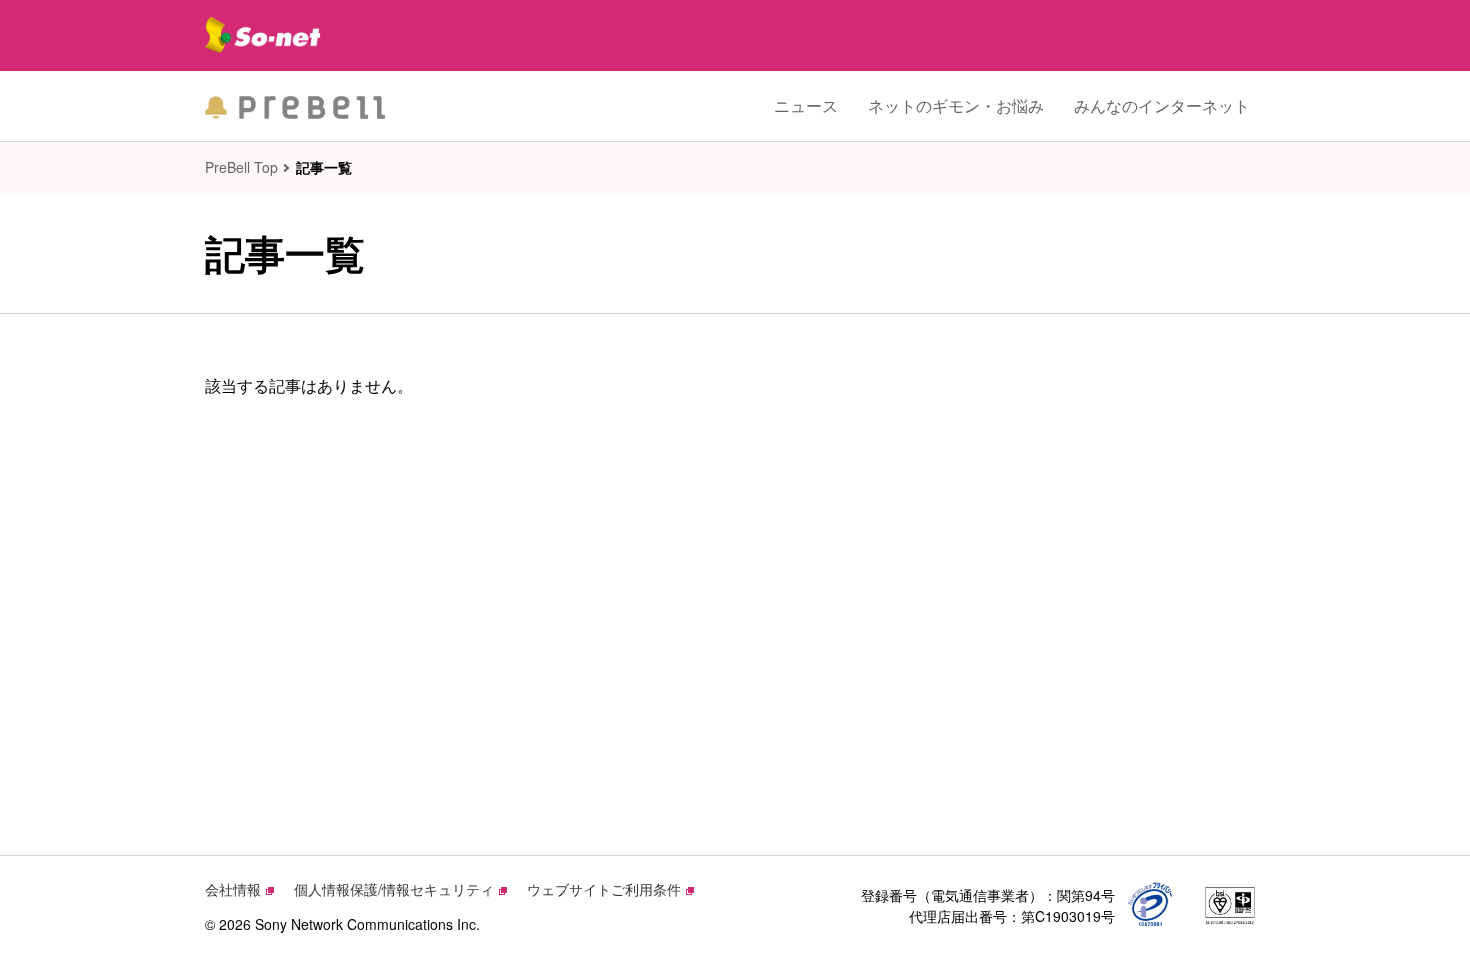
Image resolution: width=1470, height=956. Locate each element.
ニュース (806, 105)
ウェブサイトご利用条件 (604, 889)
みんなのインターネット (1162, 105)
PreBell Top (241, 167)
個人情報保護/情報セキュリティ (394, 889)
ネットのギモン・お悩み (956, 105)
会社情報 (233, 889)
